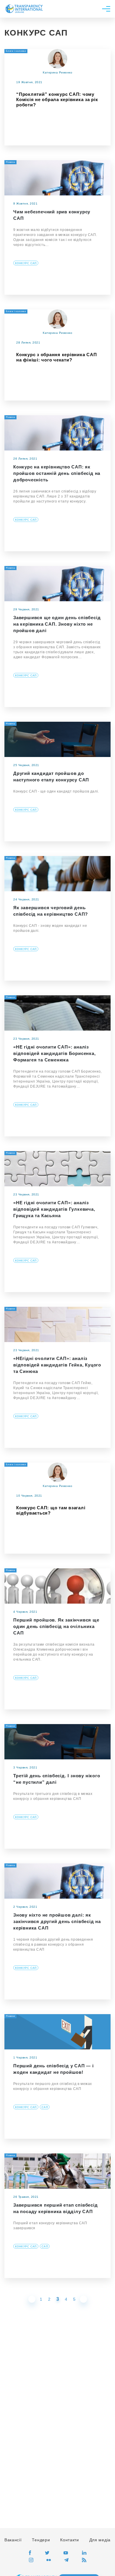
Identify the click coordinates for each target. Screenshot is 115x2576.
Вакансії (13, 2540)
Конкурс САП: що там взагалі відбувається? (51, 1510)
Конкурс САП (26, 263)
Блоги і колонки (16, 51)
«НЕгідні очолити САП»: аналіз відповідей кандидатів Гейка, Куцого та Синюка (57, 1365)
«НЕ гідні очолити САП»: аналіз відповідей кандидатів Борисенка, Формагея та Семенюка (55, 1053)
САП (45, 2107)
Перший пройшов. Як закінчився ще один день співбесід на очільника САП (56, 1626)
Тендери (41, 2540)
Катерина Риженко (57, 72)
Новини (10, 997)
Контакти (70, 2540)
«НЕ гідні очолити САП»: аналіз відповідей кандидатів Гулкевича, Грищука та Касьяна (54, 1209)
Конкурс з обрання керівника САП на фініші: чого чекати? (56, 357)
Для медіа (100, 2540)
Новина (10, 162)
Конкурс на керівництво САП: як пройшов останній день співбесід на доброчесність (57, 473)
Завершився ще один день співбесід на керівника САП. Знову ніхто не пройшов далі (57, 624)
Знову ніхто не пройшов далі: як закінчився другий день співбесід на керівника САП (57, 1921)
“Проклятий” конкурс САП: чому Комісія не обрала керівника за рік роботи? (57, 99)
